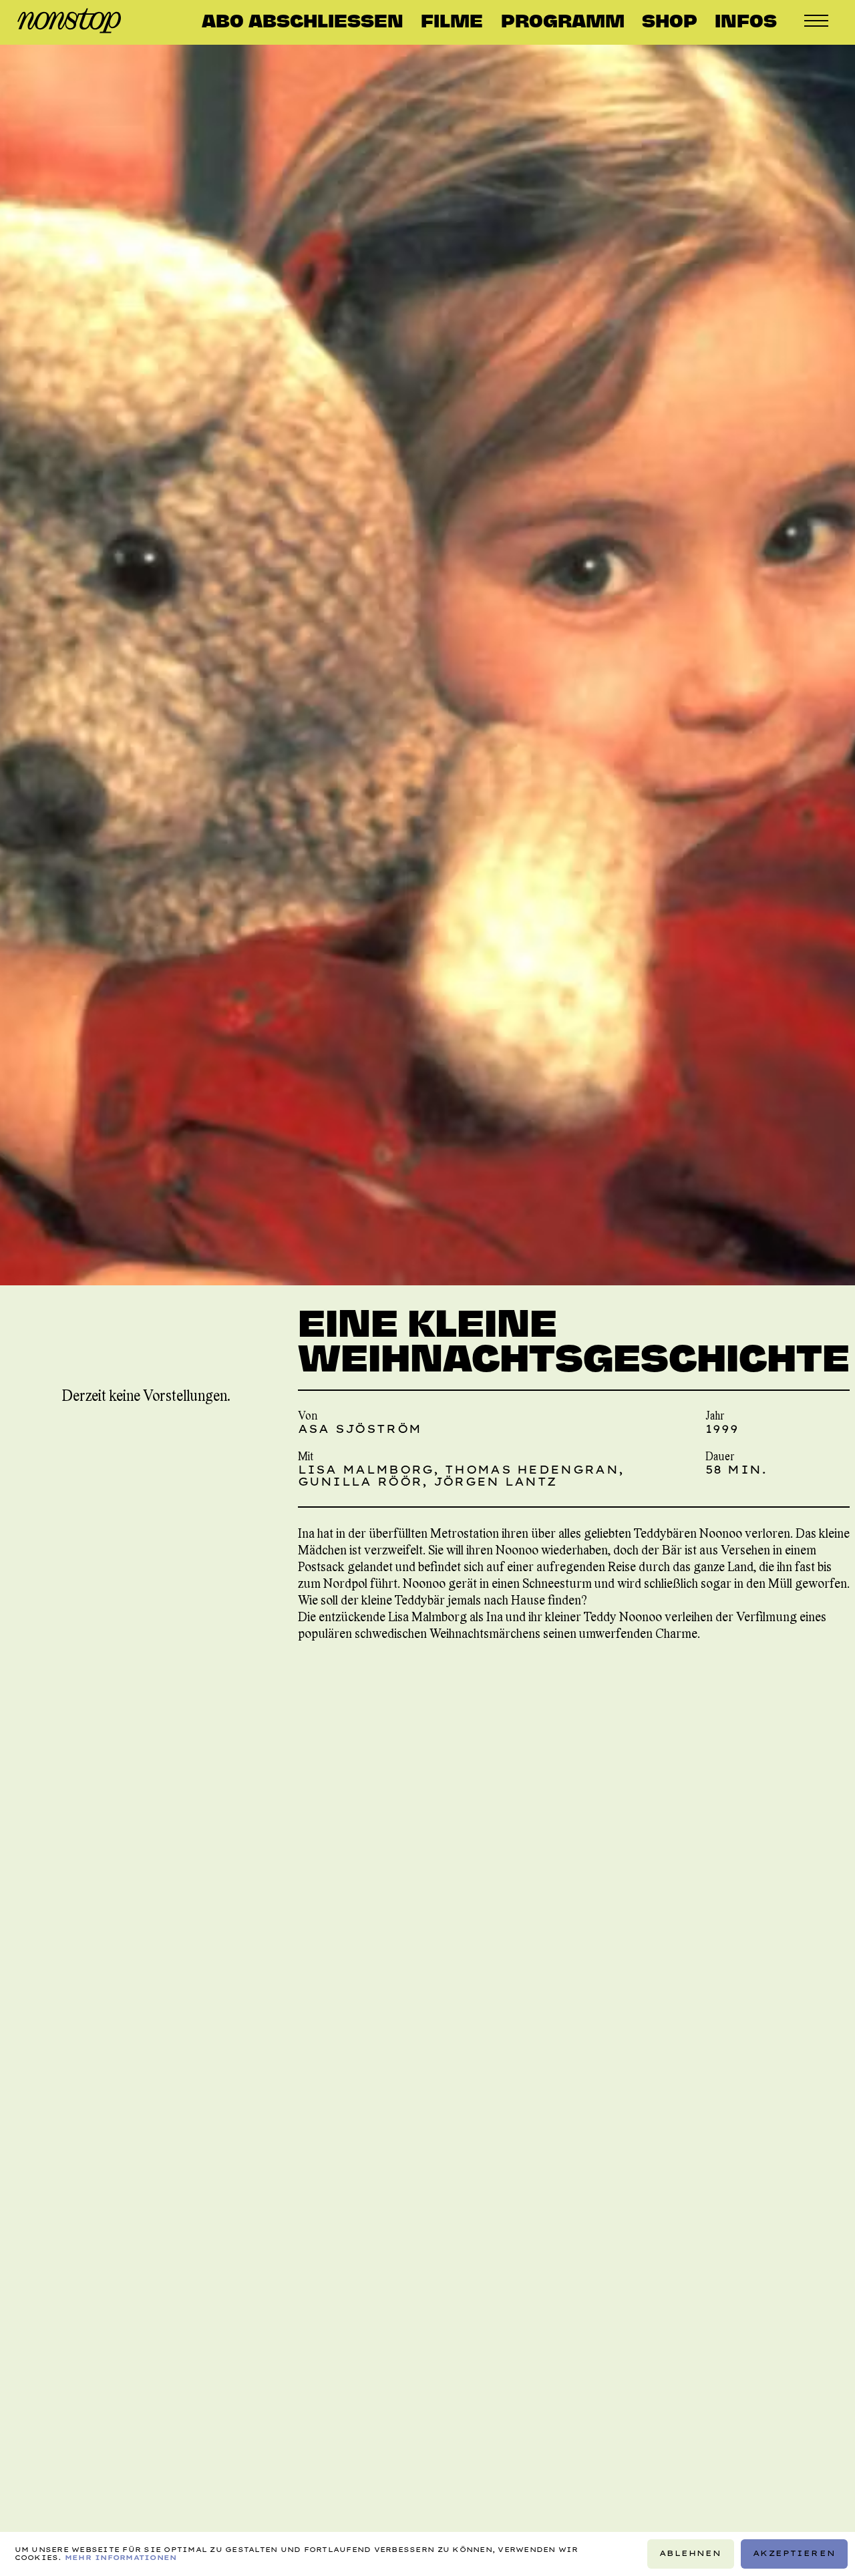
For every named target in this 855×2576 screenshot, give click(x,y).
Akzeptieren (794, 2553)
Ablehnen (690, 2553)
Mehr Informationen (121, 2558)
